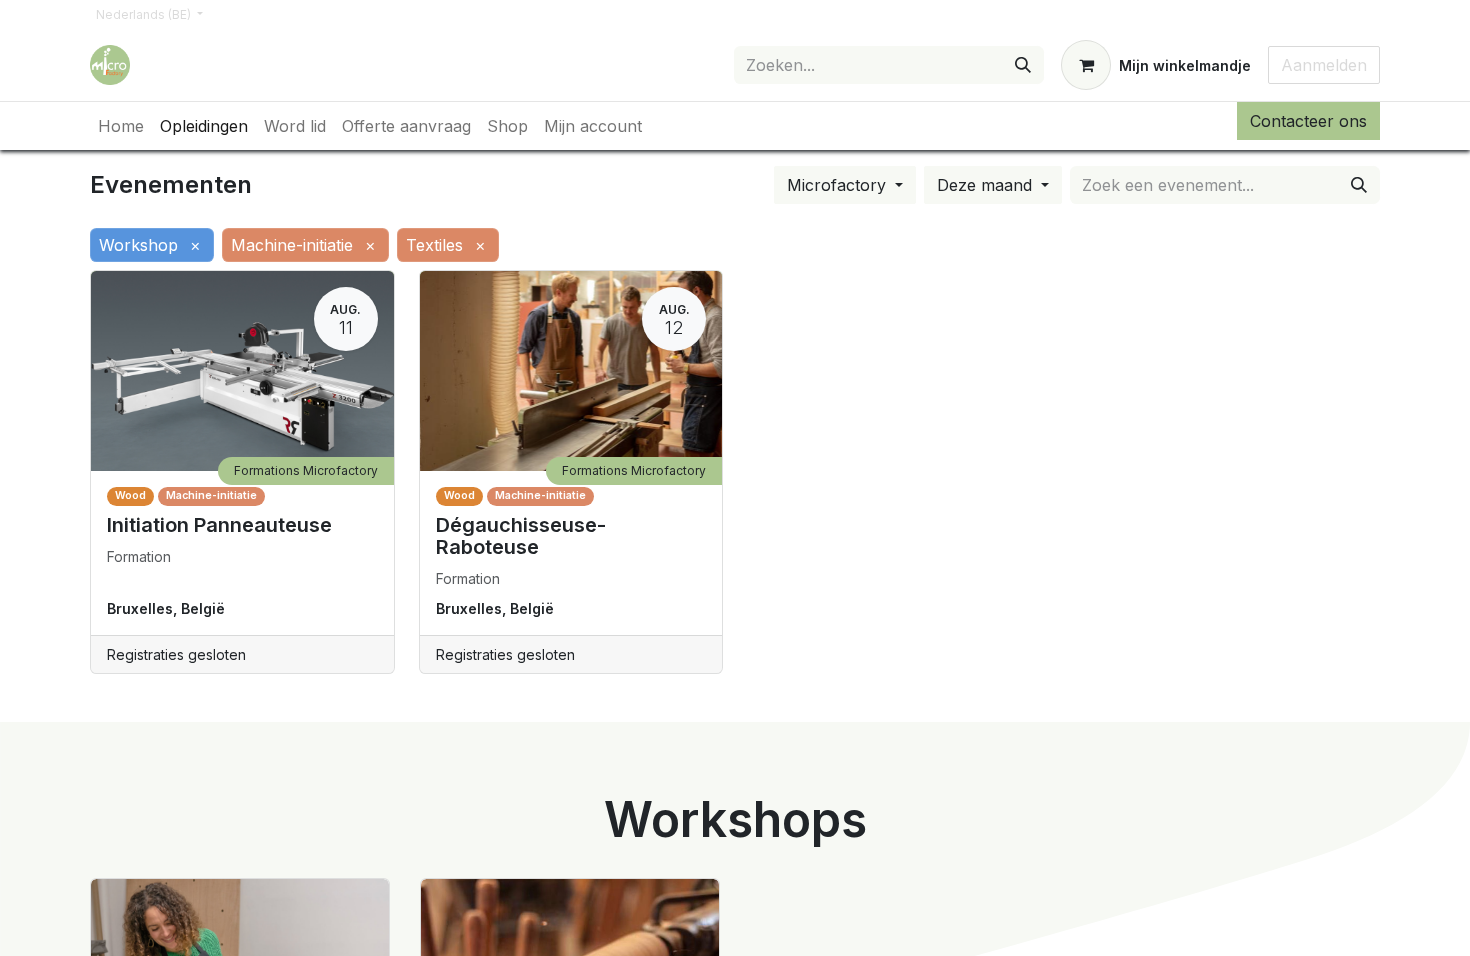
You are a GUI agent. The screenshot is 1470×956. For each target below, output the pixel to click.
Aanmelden (1324, 65)
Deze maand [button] (987, 185)
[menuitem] (121, 126)
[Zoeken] (1023, 65)
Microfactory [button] (839, 185)
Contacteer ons (1308, 121)
